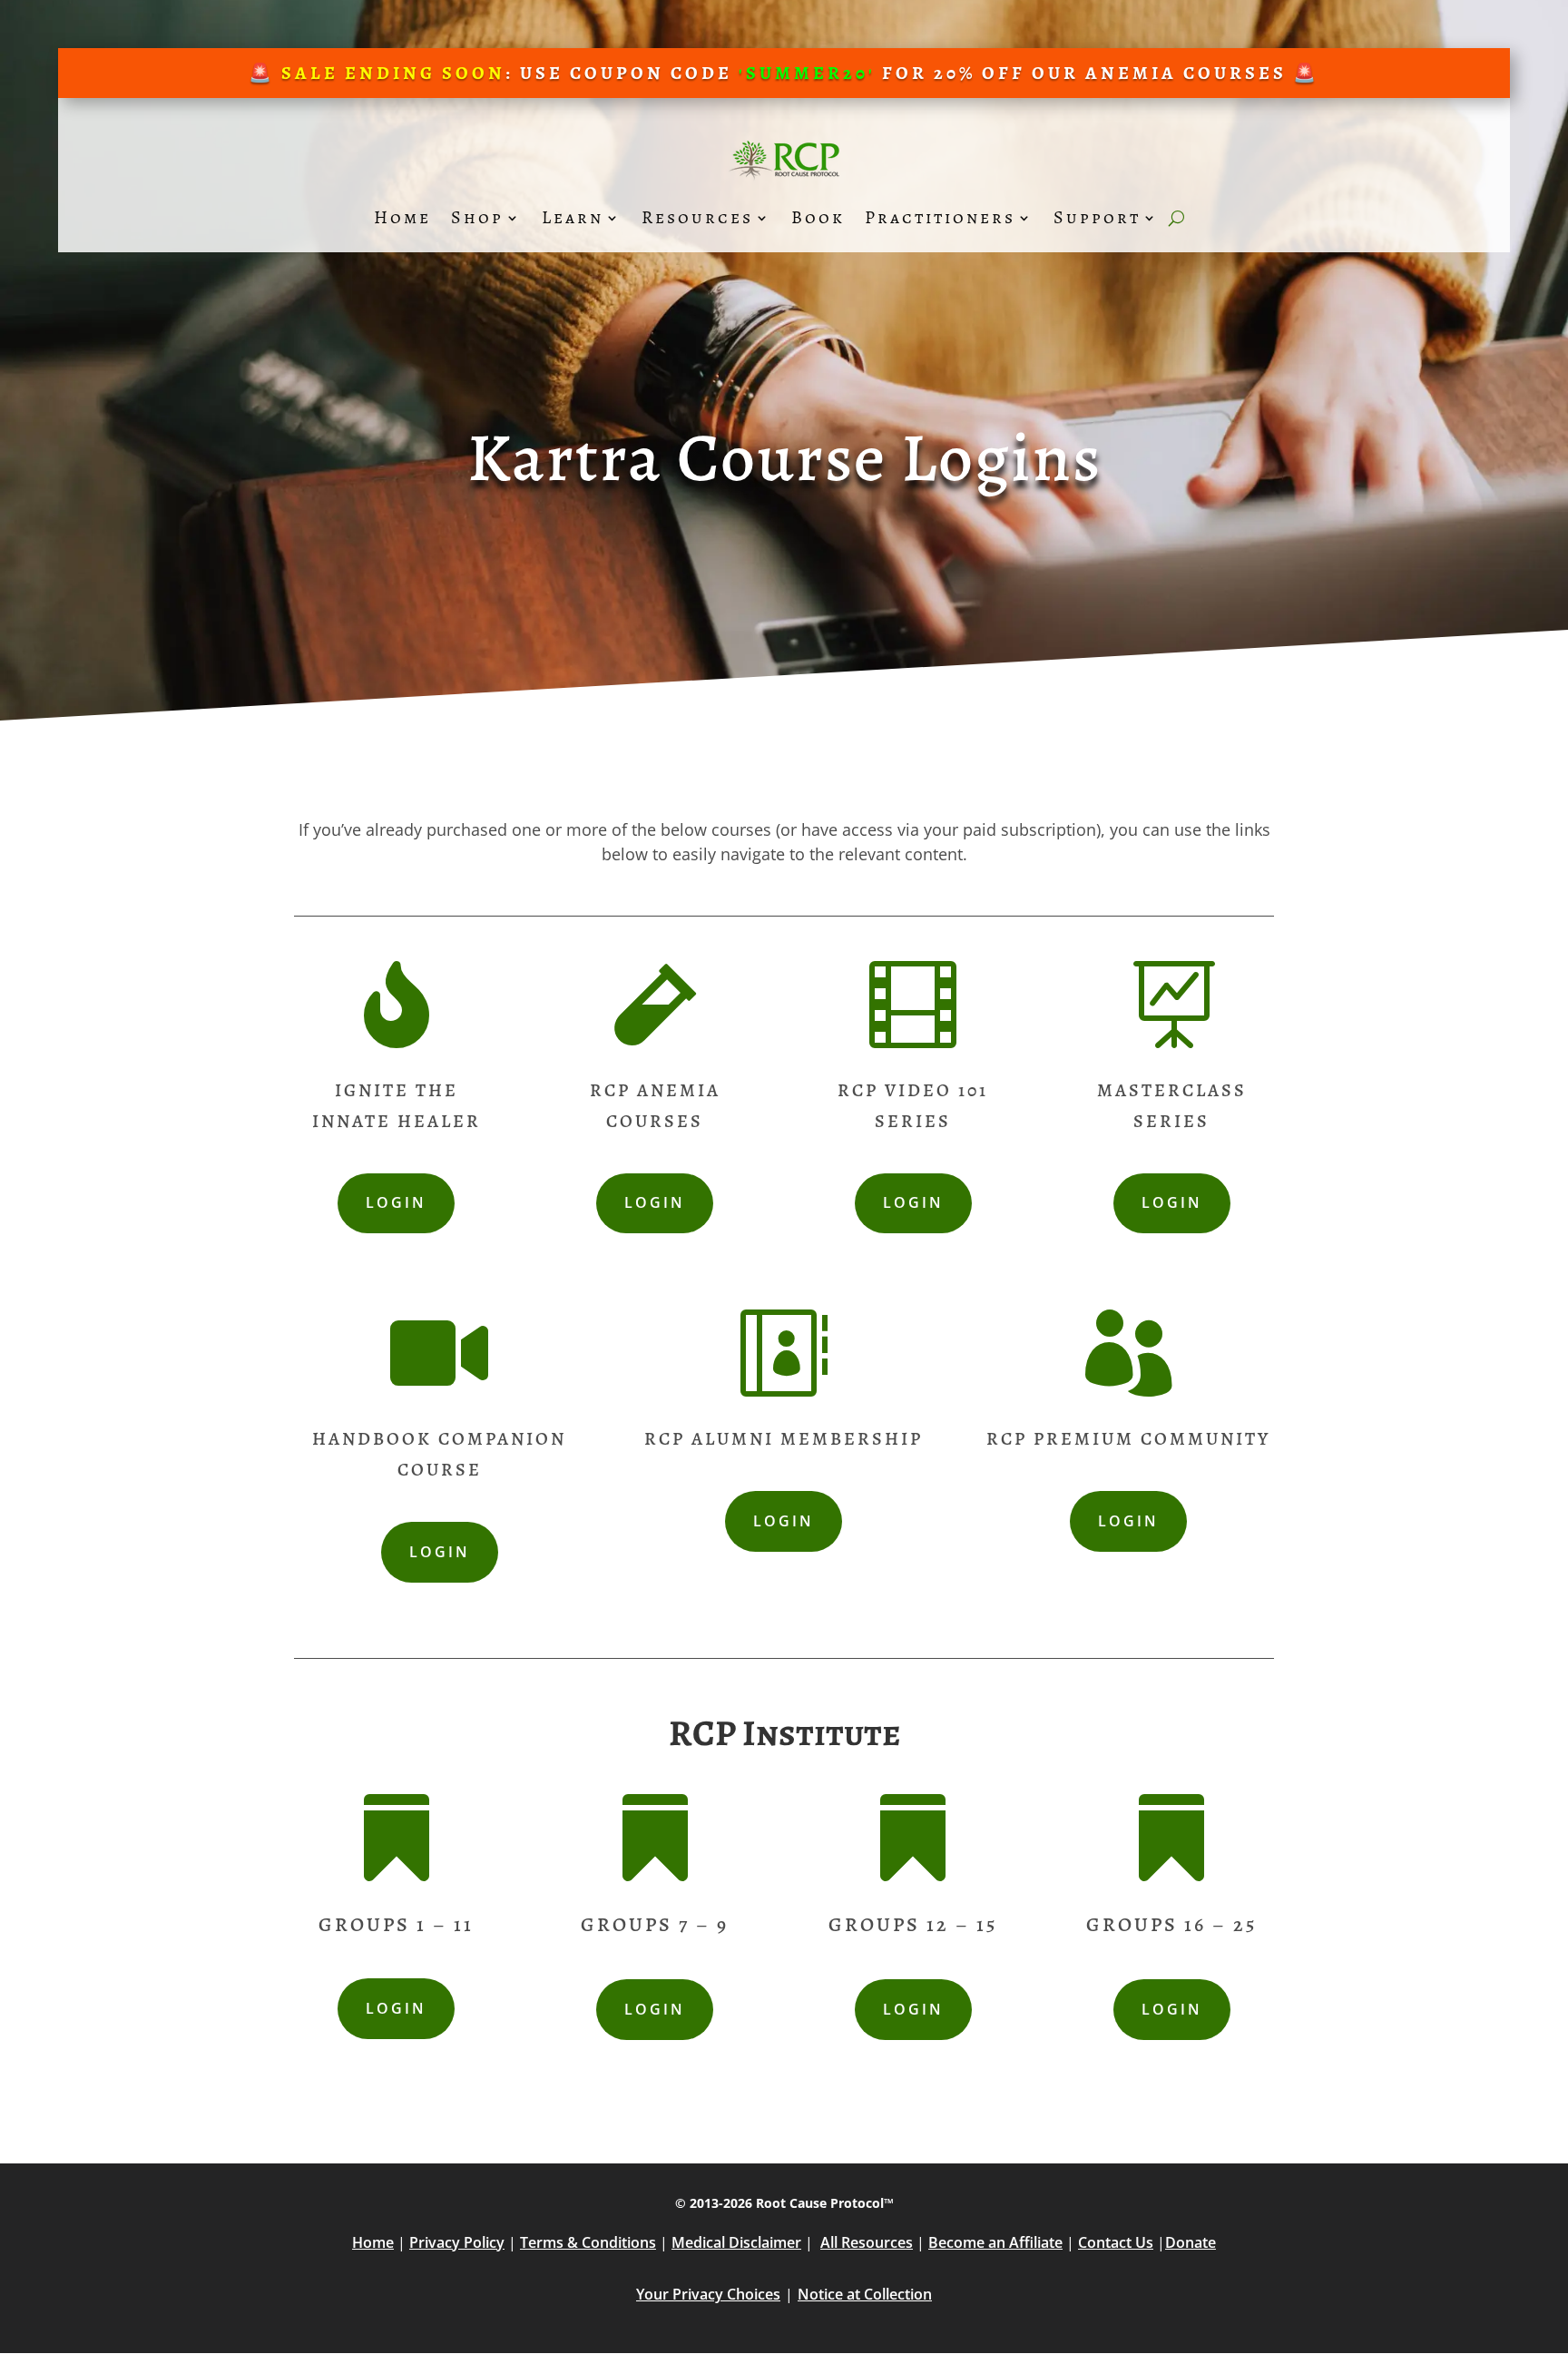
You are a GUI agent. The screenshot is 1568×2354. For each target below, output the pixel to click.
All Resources (867, 2242)
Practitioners (940, 217)
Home (402, 217)
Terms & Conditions (588, 2242)
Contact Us (1116, 2242)
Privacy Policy (457, 2242)
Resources (697, 217)
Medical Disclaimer (736, 2242)
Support (1097, 217)
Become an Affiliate (995, 2242)
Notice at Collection (865, 2294)
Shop (477, 217)
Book (818, 217)
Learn (573, 217)
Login (396, 1202)
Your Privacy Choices (708, 2294)
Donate (1191, 2242)
